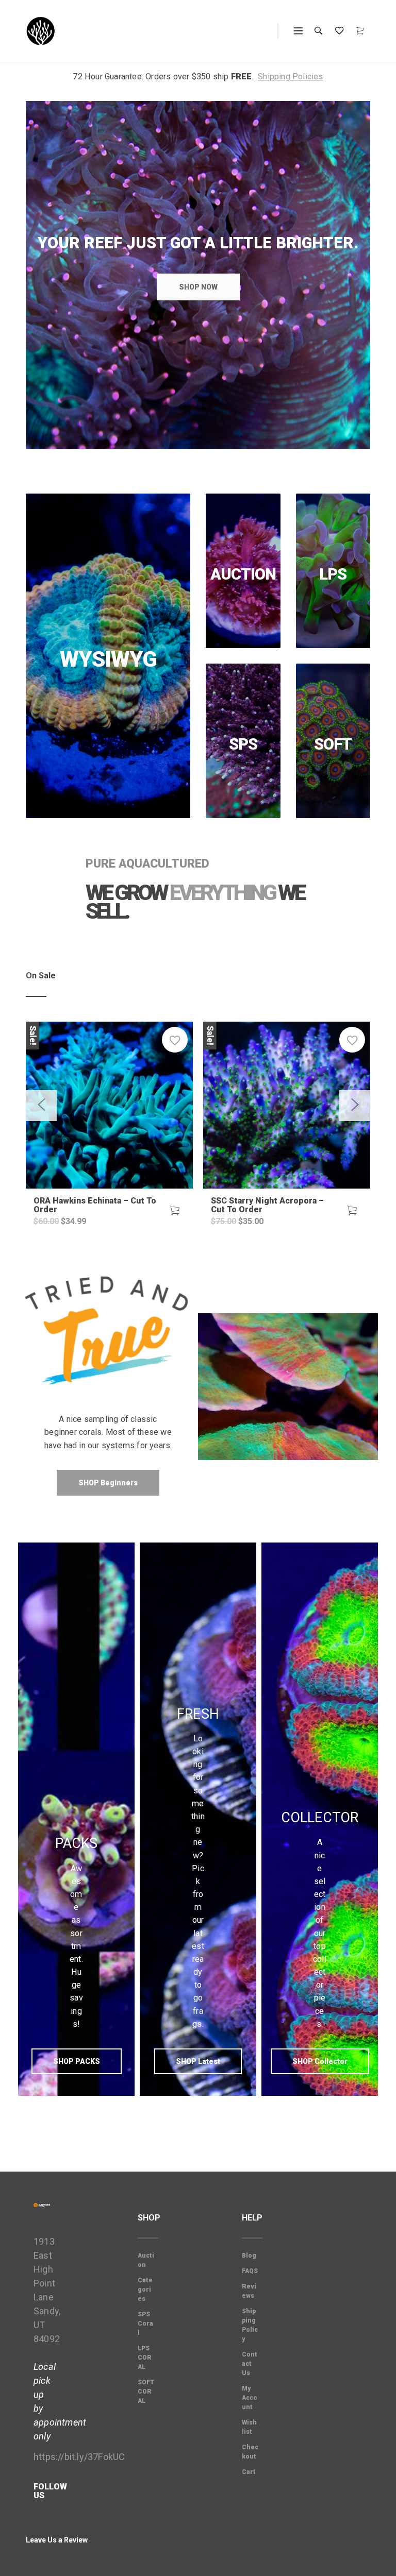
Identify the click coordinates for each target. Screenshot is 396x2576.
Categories (145, 2290)
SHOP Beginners (108, 1483)
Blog (249, 2256)
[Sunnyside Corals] (41, 31)
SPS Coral (145, 2324)
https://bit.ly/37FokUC (79, 2457)
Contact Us (250, 2364)
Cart (249, 2472)
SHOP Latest (198, 2061)
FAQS (250, 2271)
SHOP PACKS (77, 2061)
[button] (175, 1211)
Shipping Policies (290, 77)
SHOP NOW (198, 287)
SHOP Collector (320, 2061)
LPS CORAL (145, 2358)
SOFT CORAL (146, 2392)
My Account (250, 2398)
